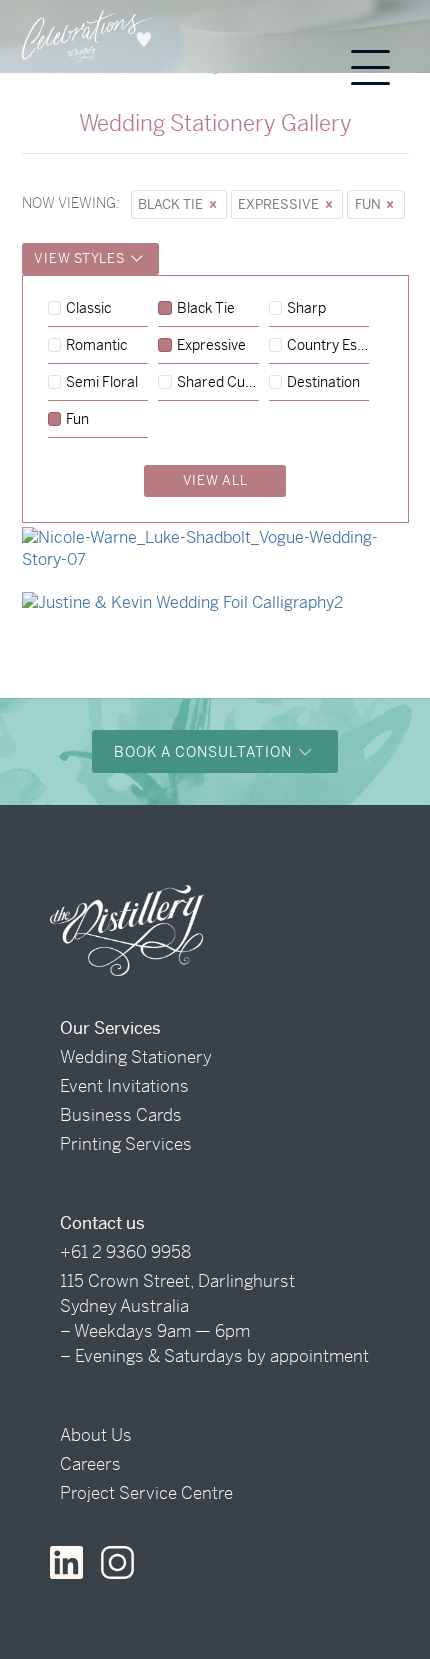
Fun (369, 204)
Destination (323, 383)
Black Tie (172, 204)
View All (215, 480)
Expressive (280, 204)
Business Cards (121, 1115)
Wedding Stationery (136, 1057)
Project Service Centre (146, 1493)
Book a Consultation (205, 752)
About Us (96, 1435)
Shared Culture (218, 383)
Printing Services (126, 1144)
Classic (88, 309)
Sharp (306, 309)
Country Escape (328, 346)
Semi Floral (102, 383)
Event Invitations (124, 1086)
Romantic (96, 346)
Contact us (102, 1223)
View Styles (81, 258)
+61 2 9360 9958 (125, 1252)
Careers (90, 1464)
